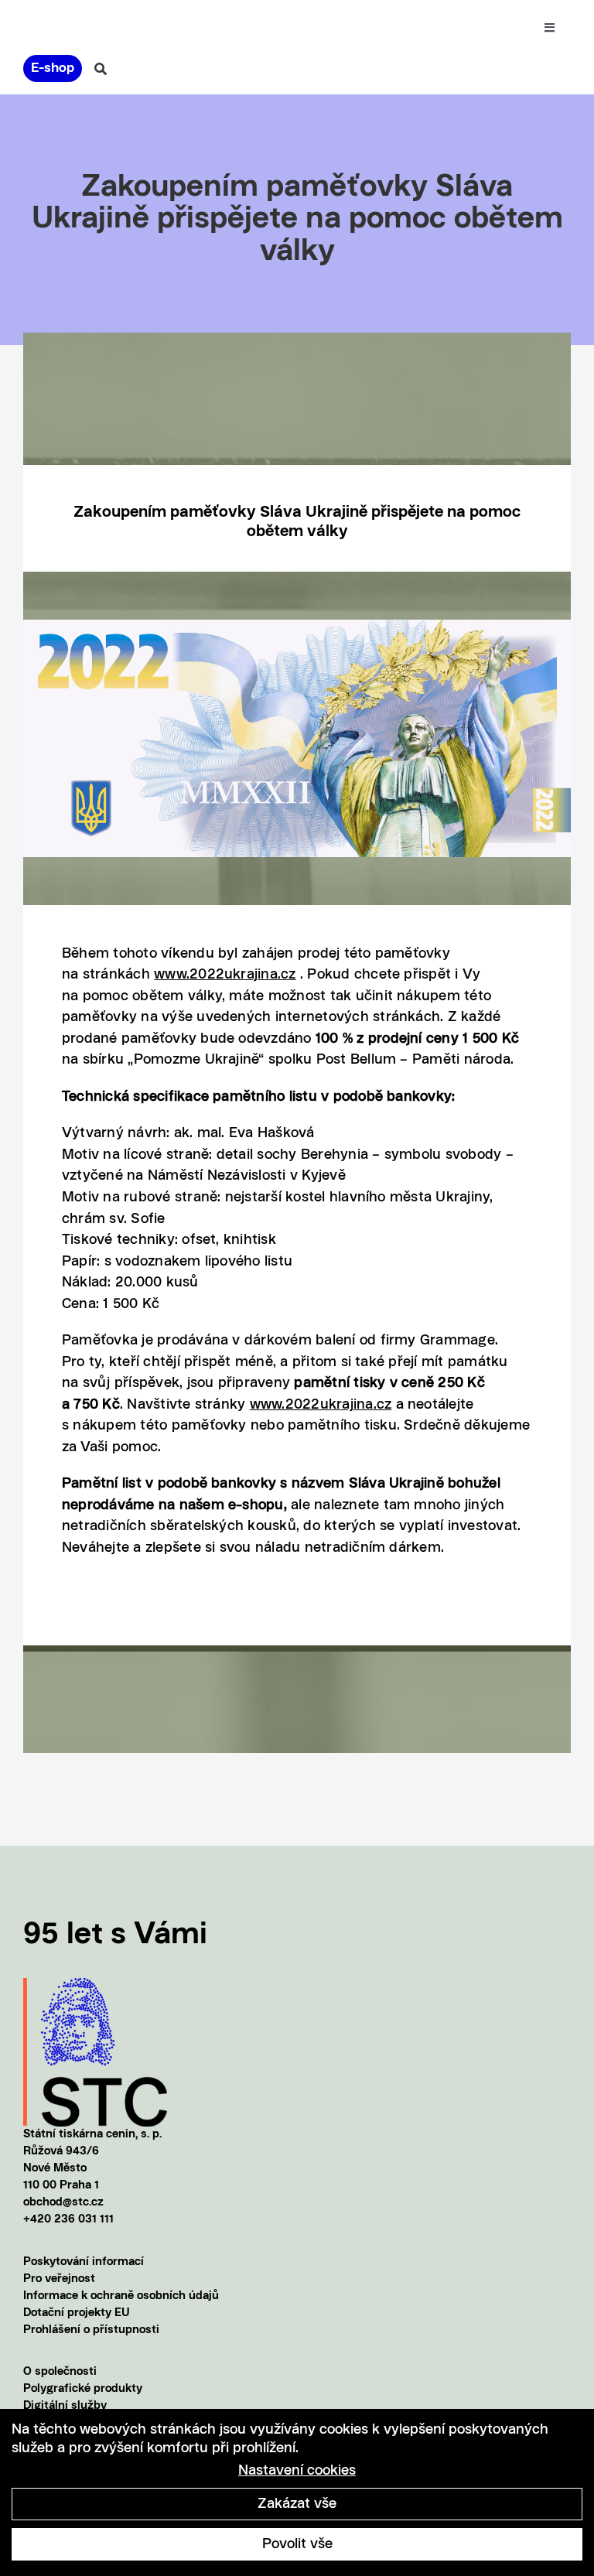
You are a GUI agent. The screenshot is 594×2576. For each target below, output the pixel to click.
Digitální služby (65, 2406)
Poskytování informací (84, 2262)
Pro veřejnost (59, 2279)
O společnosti (60, 2372)
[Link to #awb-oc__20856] (101, 69)
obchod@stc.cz (63, 2203)
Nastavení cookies (297, 2471)
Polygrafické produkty (83, 2389)
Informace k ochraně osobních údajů (121, 2296)
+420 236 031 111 (68, 2220)
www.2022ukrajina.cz (225, 975)
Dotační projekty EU (77, 2313)
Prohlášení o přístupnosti (91, 2330)
